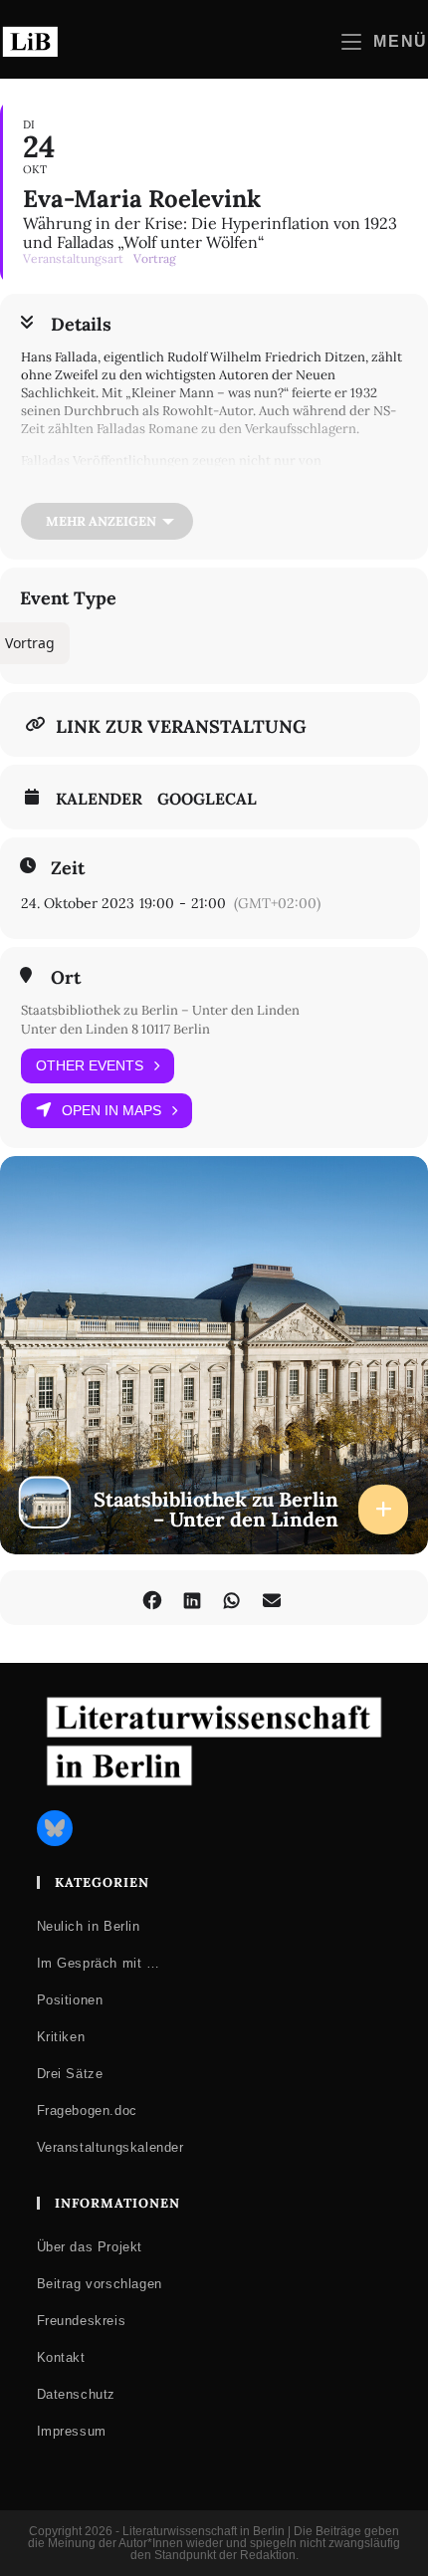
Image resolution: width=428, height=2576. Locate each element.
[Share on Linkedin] (192, 1598)
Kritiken (61, 2037)
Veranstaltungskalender (110, 2147)
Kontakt (61, 2357)
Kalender (99, 799)
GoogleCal (207, 799)
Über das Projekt (90, 2247)
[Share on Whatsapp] (231, 1598)
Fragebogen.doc (87, 2110)
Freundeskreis (82, 2321)
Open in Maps (111, 1110)
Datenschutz (77, 2394)
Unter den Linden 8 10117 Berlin (115, 1029)
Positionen (70, 2000)
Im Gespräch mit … (99, 1963)
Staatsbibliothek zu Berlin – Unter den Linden (160, 1010)
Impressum (72, 2431)
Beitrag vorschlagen (100, 2284)
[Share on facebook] (152, 1598)
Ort (66, 978)
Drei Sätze (70, 2074)
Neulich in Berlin (89, 1926)
